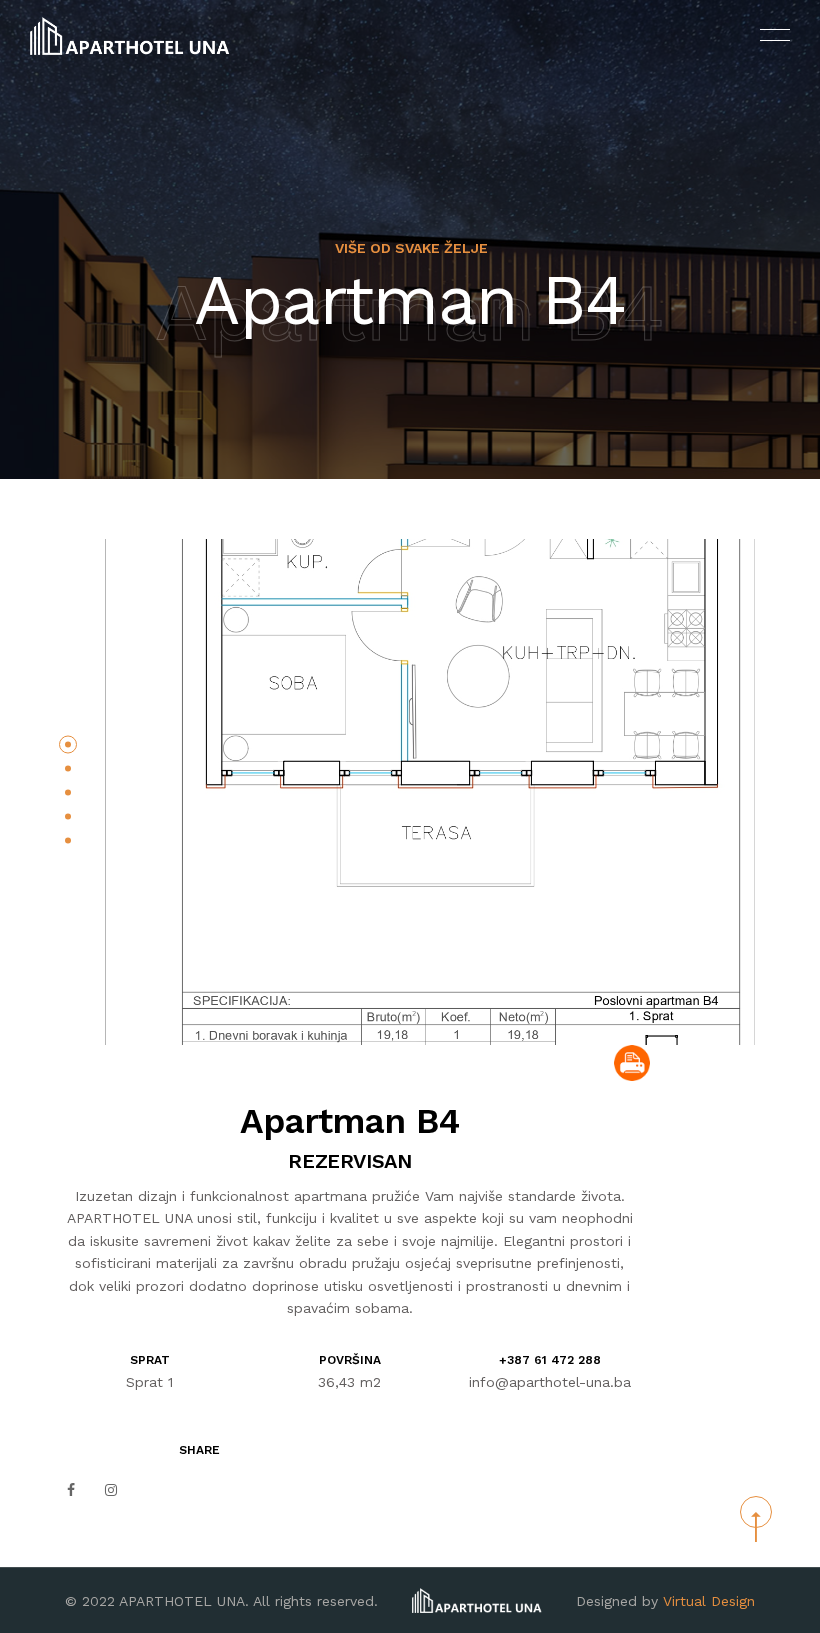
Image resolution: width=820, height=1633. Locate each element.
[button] (68, 744)
